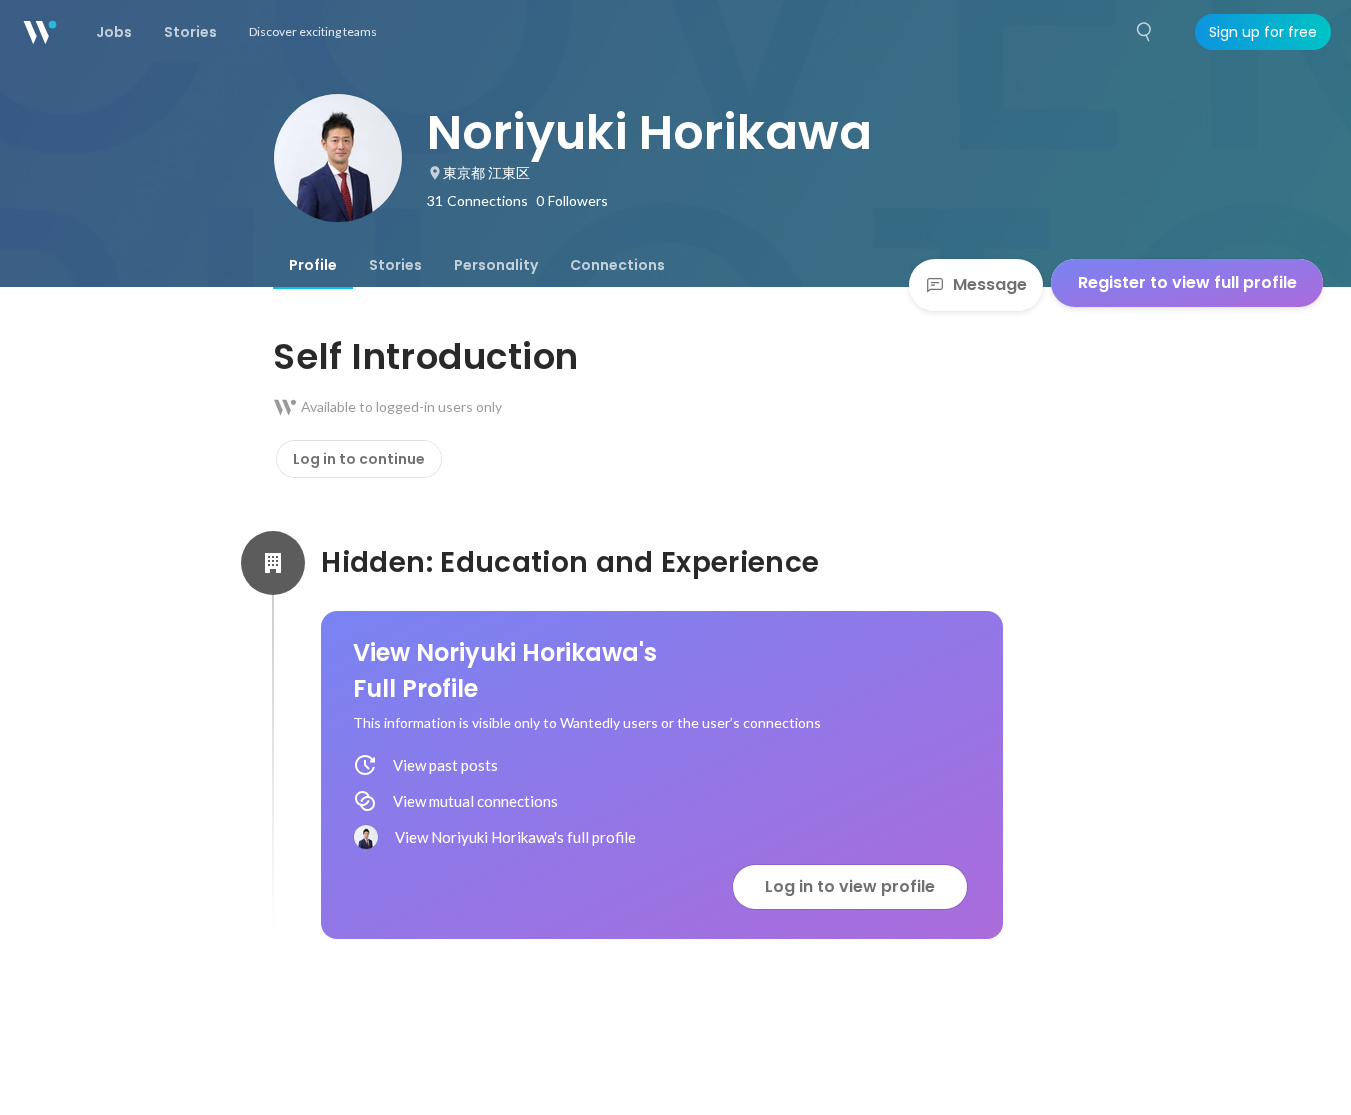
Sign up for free (1263, 32)
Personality (496, 265)
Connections (617, 265)
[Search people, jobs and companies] (1145, 32)
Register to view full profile (1187, 282)
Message (990, 284)
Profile (313, 265)
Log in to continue (359, 459)
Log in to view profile (850, 886)
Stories (395, 265)
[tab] (313, 265)
